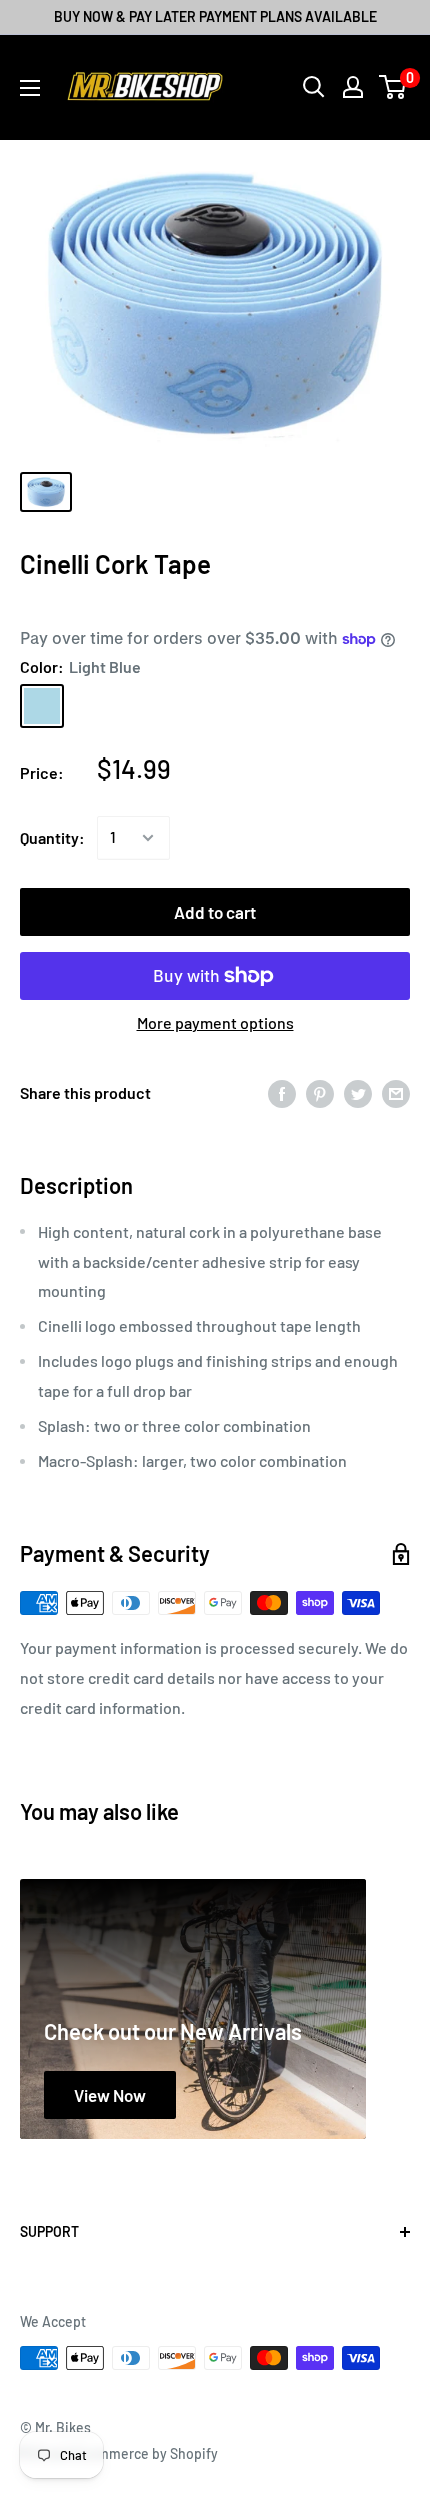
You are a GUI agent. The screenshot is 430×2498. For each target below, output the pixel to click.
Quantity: (52, 837)
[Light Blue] (42, 706)
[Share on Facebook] (282, 1093)
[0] (393, 87)
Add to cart (215, 912)
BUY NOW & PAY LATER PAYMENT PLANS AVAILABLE (215, 16)
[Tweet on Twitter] (358, 1093)
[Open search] (314, 87)
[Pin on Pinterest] (320, 1093)
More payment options (215, 1022)
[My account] (353, 87)
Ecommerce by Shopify (146, 2453)
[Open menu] (30, 88)
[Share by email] (396, 1093)
